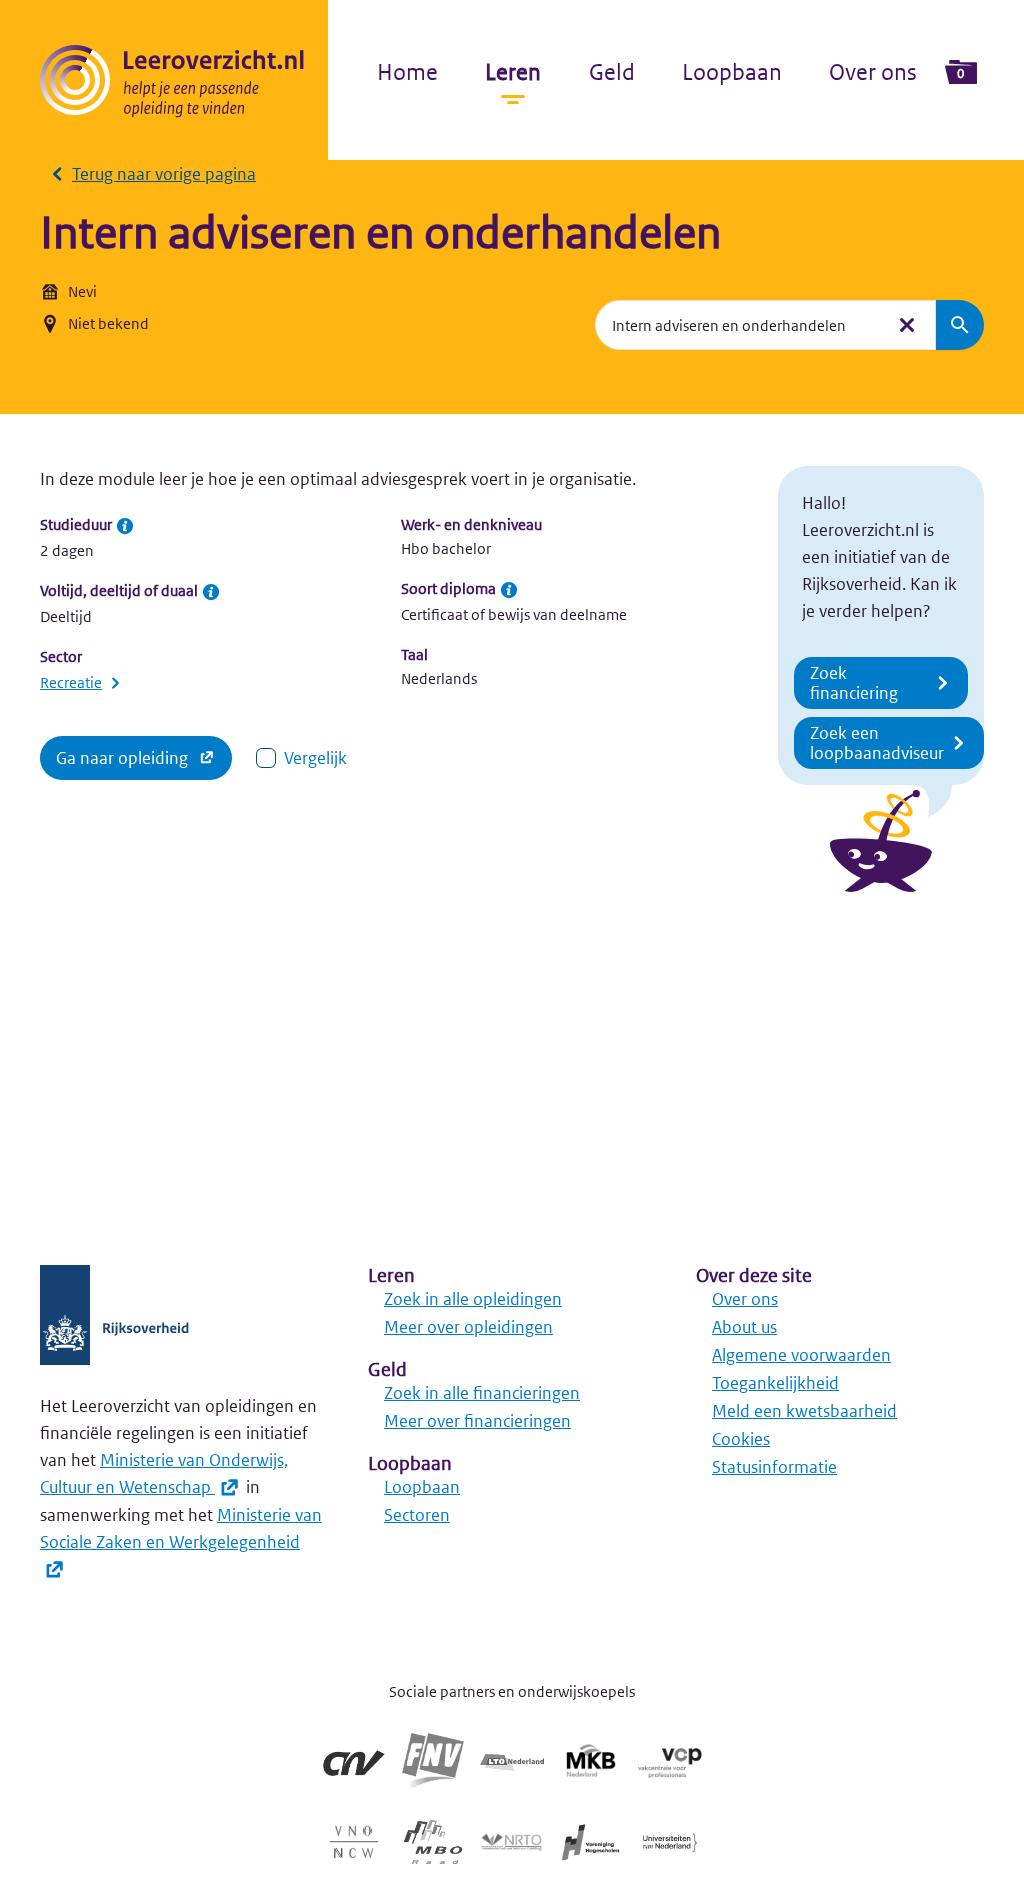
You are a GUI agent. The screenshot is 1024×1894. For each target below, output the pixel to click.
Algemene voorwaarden (801, 1355)
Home (407, 72)
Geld (612, 72)
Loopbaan (732, 72)
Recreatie (71, 682)
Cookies (741, 1439)
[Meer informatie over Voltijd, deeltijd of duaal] (211, 592)
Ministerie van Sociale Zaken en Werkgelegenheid (181, 1528)
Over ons (873, 72)
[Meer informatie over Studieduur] (125, 526)
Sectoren (417, 1515)
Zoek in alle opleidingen (473, 1299)
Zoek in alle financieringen (482, 1393)
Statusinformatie (774, 1467)
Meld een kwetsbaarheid (804, 1411)
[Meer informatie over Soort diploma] (509, 590)
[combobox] (739, 325)
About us (744, 1327)
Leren (513, 72)
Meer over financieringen (477, 1421)
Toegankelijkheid (775, 1383)
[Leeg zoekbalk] (907, 325)
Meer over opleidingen (468, 1327)
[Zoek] (960, 325)
